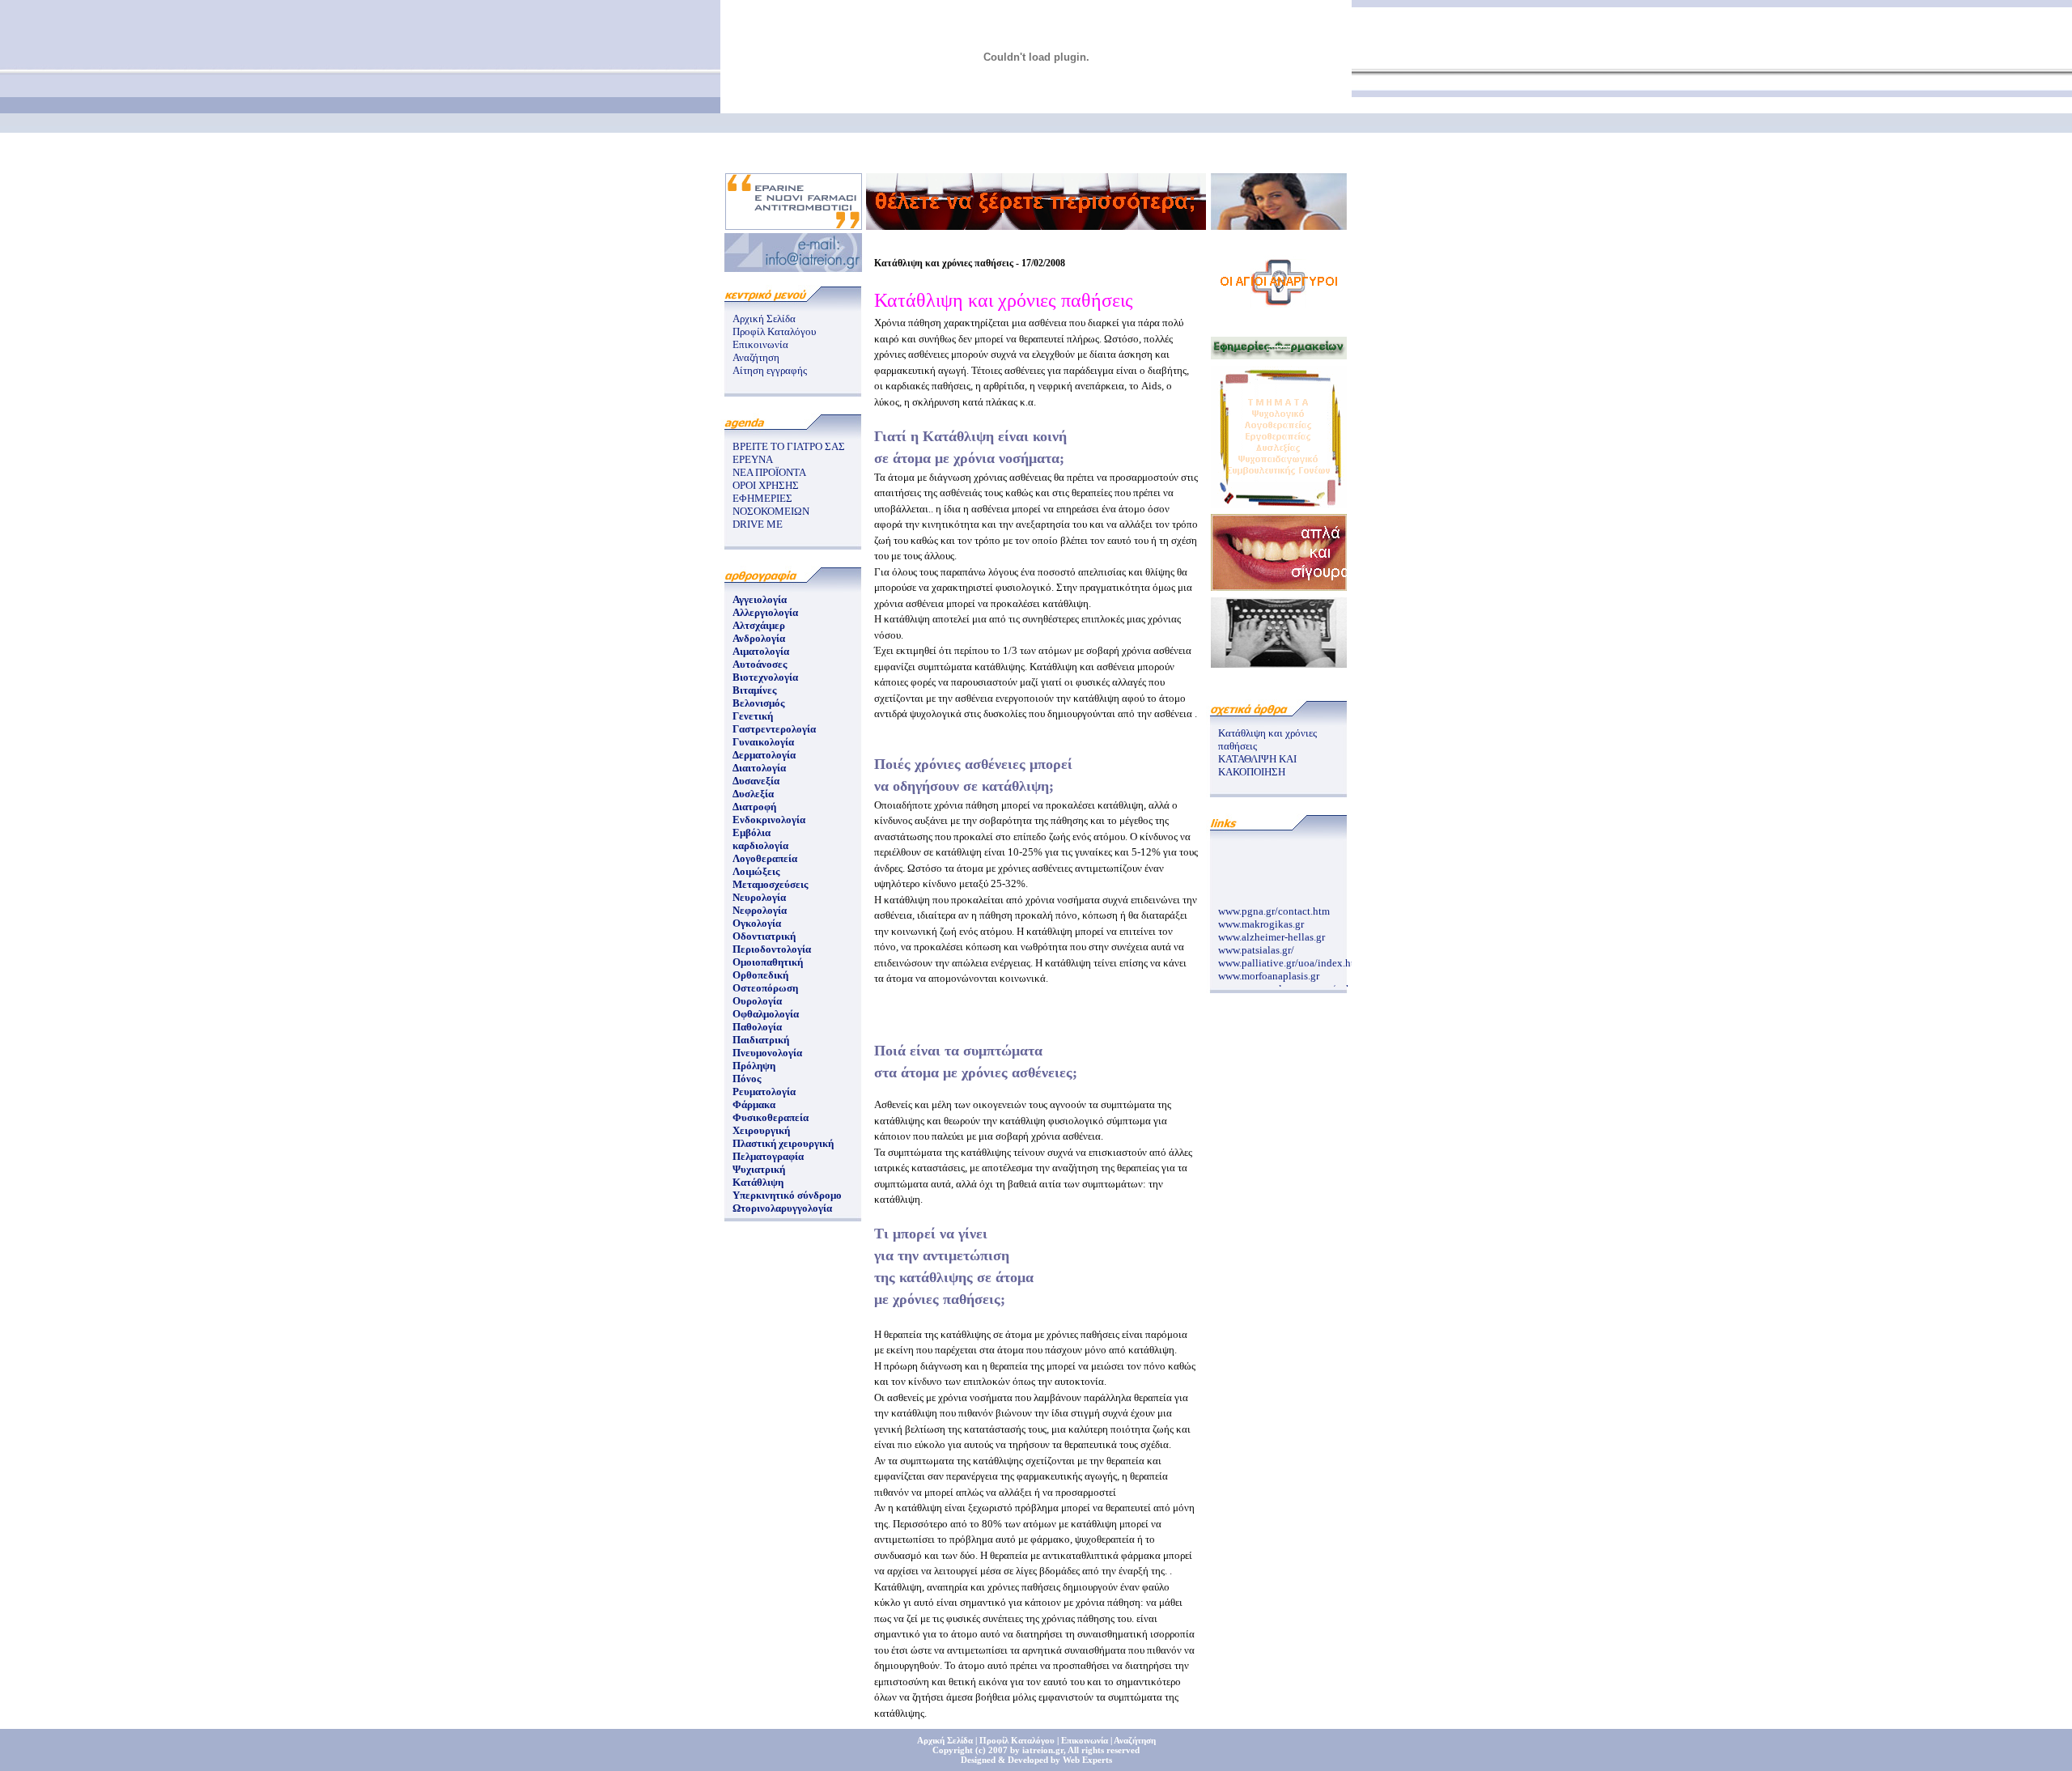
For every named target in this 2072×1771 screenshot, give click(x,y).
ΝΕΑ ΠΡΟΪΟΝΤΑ (769, 472)
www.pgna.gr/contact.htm (1274, 903)
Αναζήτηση (756, 357)
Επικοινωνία (760, 344)
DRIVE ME (758, 524)
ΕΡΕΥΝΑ (753, 459)
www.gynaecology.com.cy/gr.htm (1291, 981)
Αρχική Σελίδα (764, 319)
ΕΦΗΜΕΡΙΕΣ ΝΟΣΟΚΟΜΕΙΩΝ (771, 505)
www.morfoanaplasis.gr (1269, 968)
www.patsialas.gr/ (1256, 942)
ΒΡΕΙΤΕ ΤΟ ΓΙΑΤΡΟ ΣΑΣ (789, 446)
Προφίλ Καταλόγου (774, 331)
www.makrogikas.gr (1261, 916)
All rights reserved (1104, 1750)
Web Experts (1087, 1760)
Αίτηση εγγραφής (770, 370)
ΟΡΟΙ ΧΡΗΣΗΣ (766, 485)
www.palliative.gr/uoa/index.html (1292, 955)
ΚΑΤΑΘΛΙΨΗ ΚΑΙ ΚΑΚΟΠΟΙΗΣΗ (1257, 765)
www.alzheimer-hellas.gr (1272, 929)
